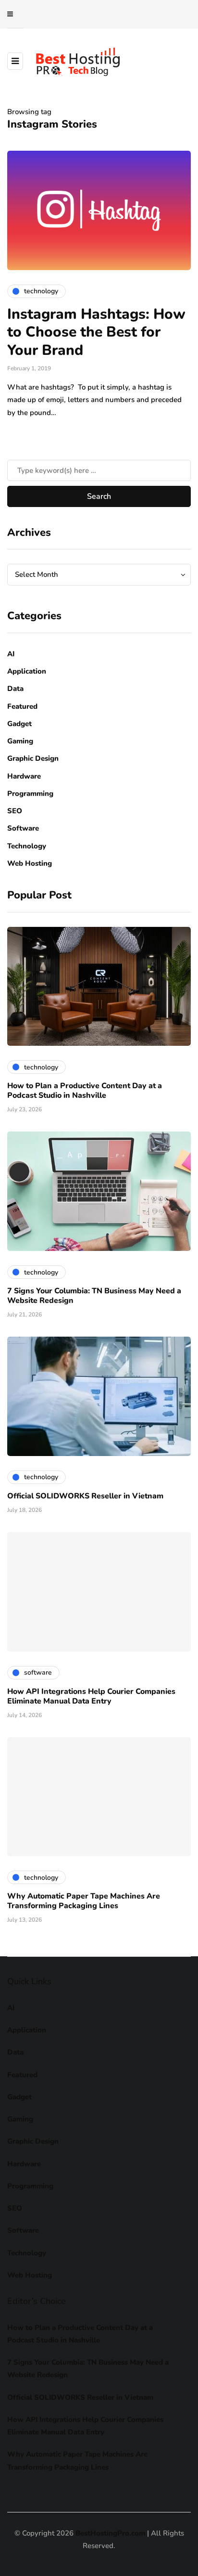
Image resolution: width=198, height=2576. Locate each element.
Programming (30, 794)
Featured (22, 706)
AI (11, 654)
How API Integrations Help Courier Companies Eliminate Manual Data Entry (91, 1696)
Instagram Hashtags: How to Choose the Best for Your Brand (96, 332)
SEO (15, 811)
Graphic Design (33, 758)
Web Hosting (30, 863)
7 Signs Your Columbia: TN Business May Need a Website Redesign (94, 1296)
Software (23, 828)
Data (15, 689)
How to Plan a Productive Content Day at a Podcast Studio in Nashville (85, 1091)
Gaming (20, 741)
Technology (27, 846)
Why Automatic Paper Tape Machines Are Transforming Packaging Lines (84, 1901)
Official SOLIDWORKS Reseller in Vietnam (85, 1496)
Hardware (24, 776)
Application (27, 671)
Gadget (19, 724)
